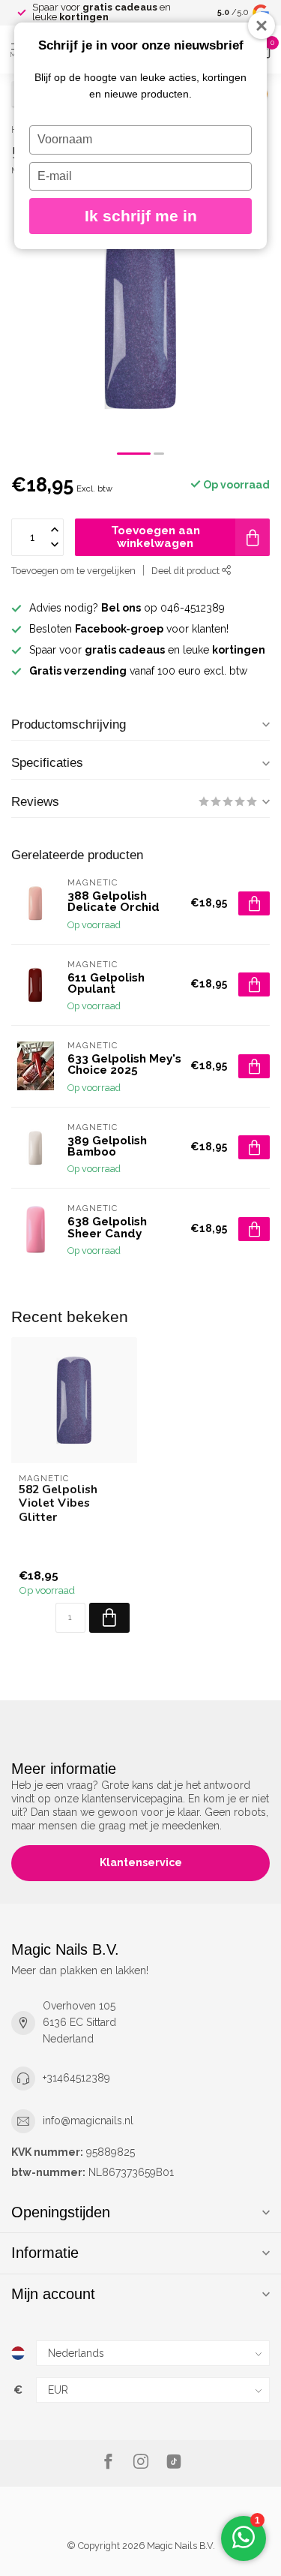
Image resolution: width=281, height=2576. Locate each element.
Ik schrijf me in (141, 216)
